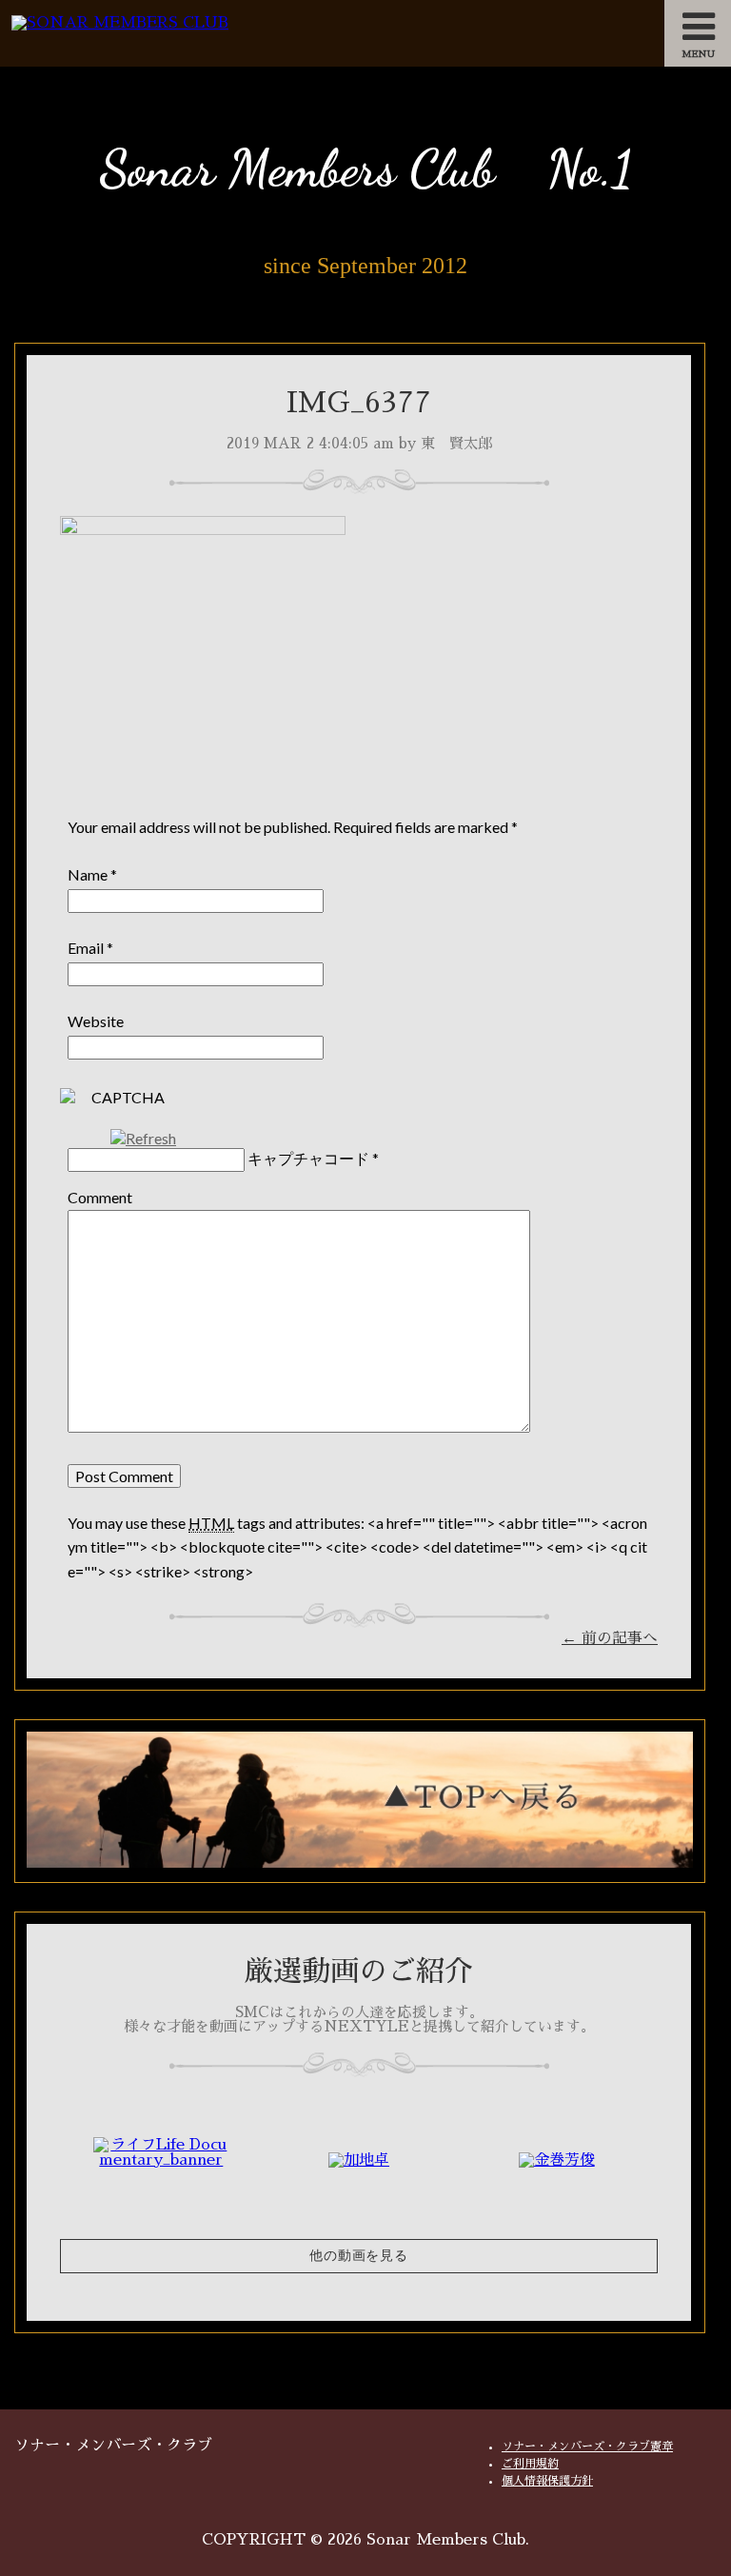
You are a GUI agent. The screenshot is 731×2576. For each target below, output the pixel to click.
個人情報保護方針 (547, 2481)
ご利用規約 (530, 2464)
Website (96, 1021)
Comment (100, 1197)
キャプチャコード (308, 1158)
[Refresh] (143, 1138)
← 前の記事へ (610, 1638)
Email (86, 948)
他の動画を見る (359, 2256)
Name (88, 874)
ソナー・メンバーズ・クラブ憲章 (587, 2447)
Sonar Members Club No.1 (365, 168)
